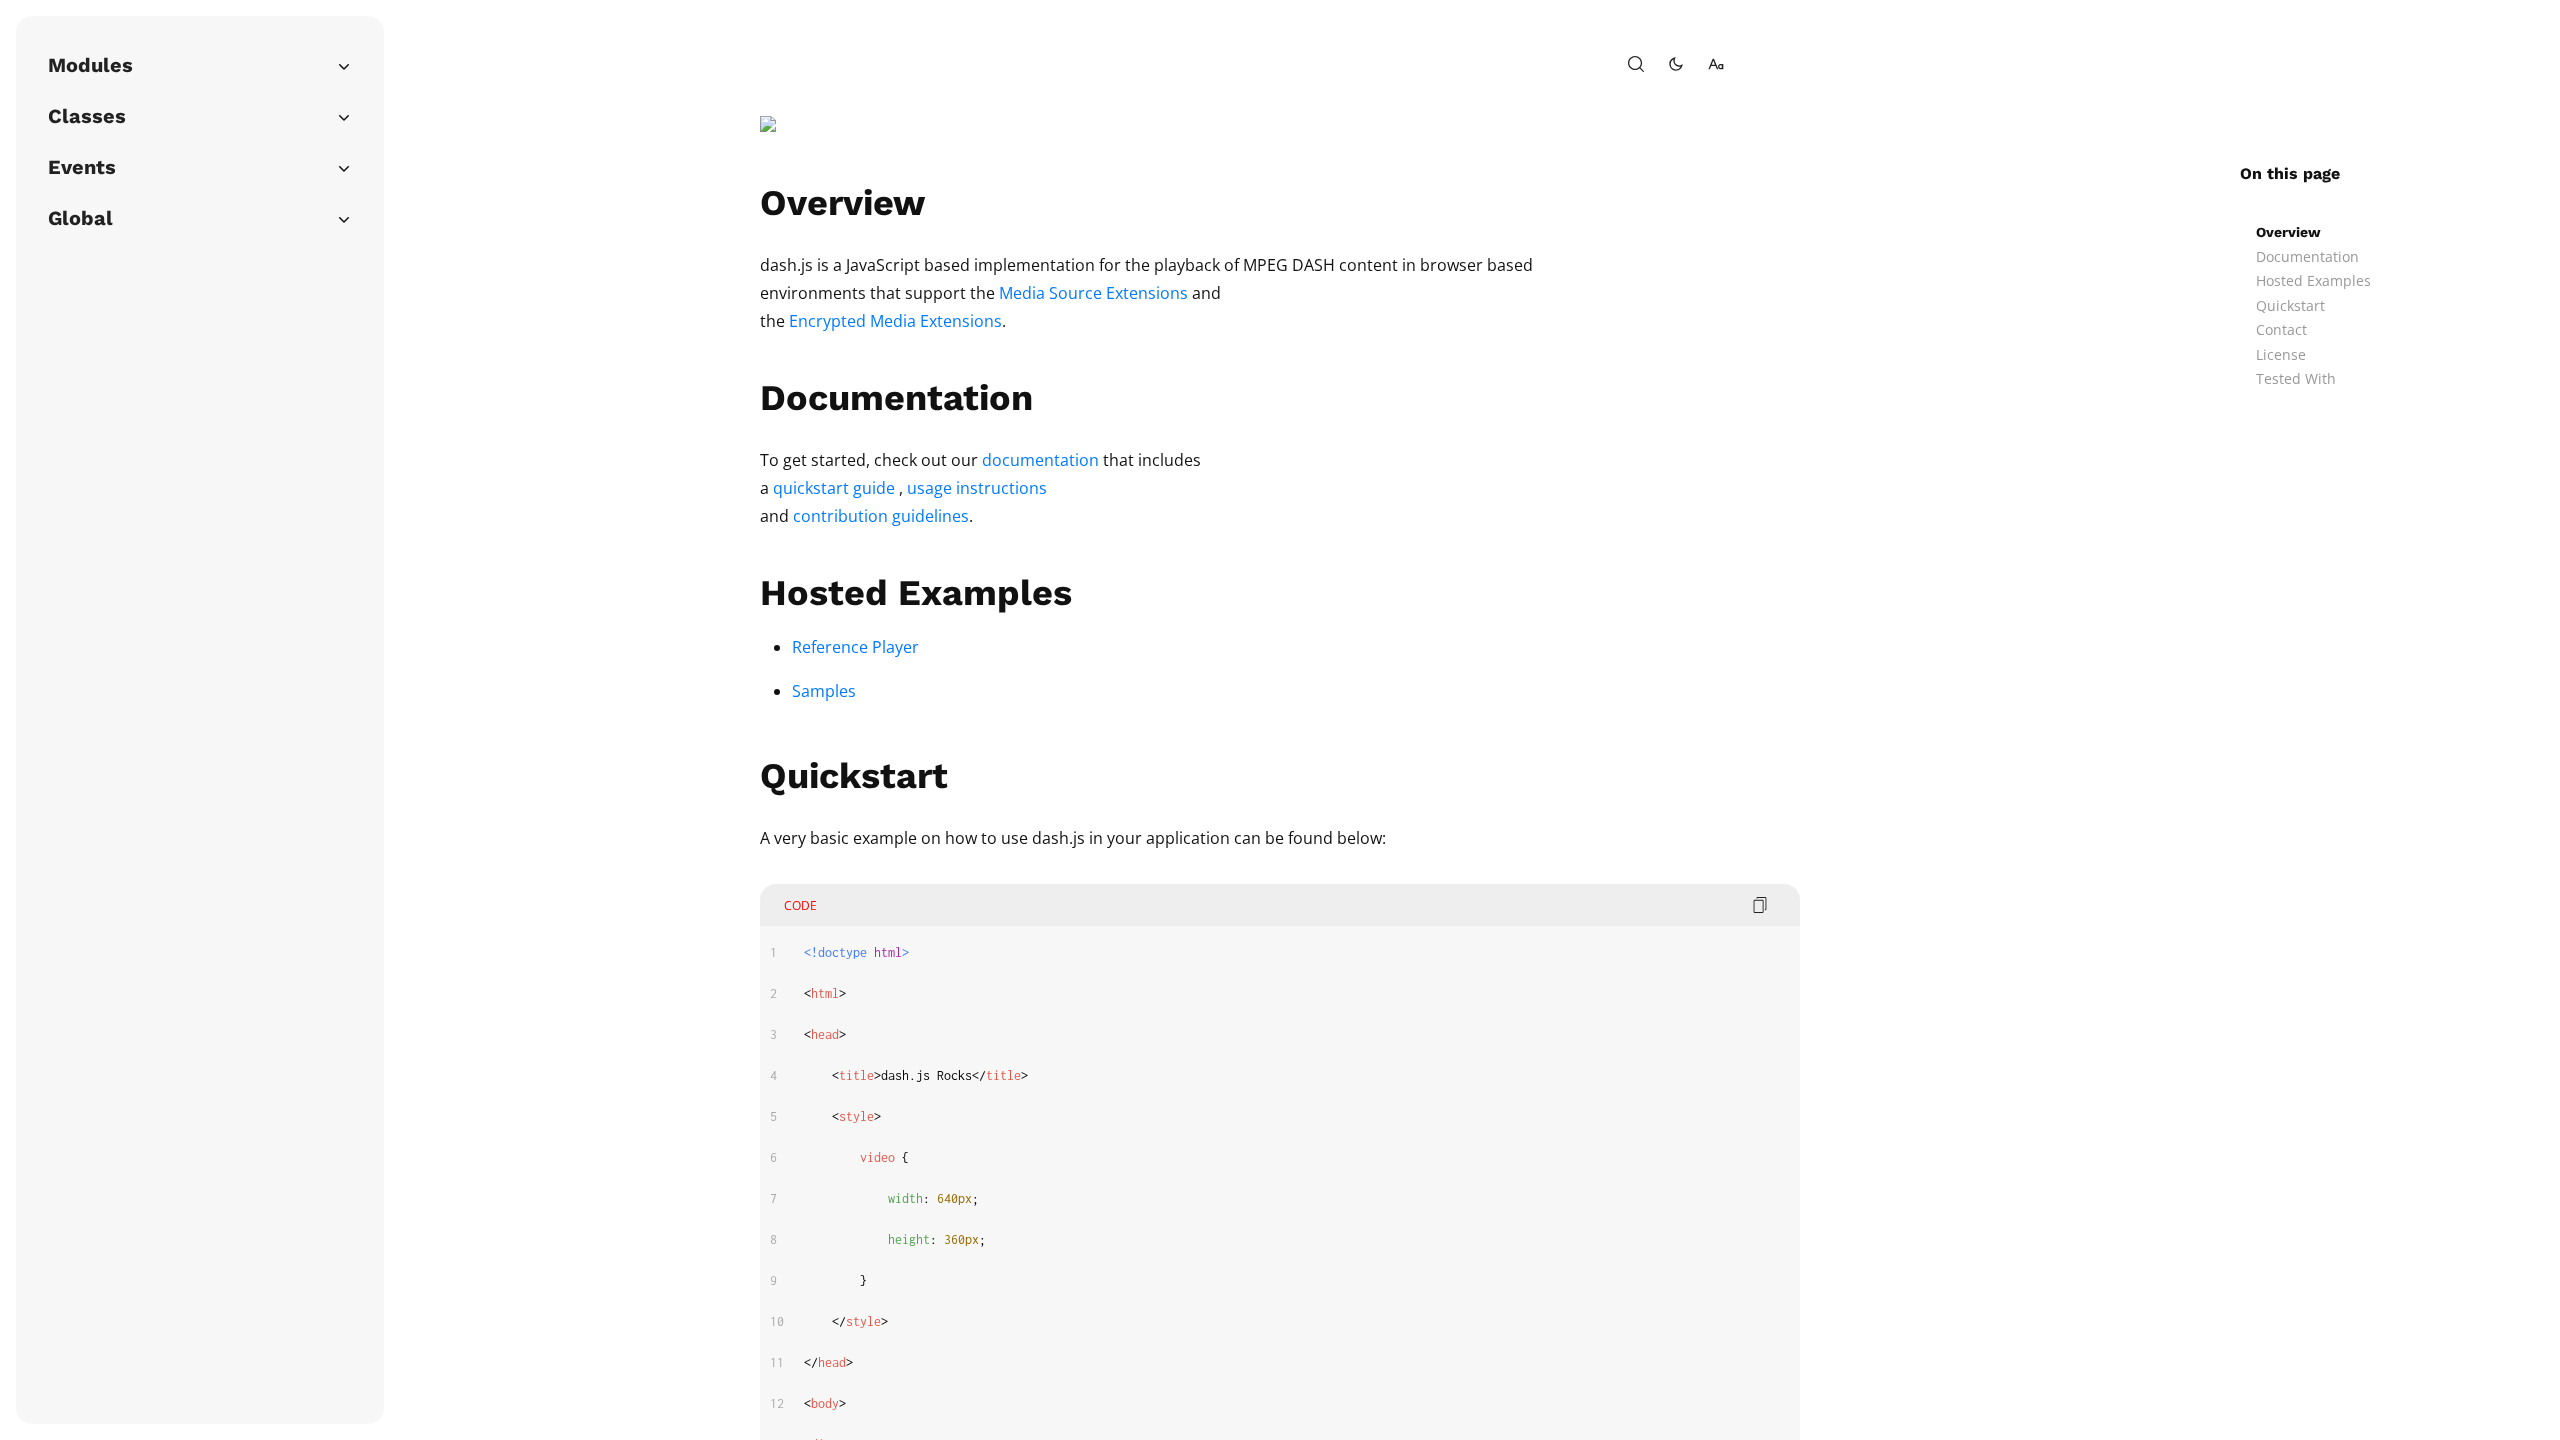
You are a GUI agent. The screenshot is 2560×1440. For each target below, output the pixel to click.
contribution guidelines (881, 516)
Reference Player (855, 647)
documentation (1040, 460)
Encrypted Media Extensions (895, 321)
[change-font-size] (1716, 64)
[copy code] (1760, 905)
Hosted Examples (2313, 280)
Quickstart (2290, 305)
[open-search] (1636, 64)
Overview (2288, 232)
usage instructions (977, 488)
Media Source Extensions (1093, 293)
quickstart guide (834, 488)
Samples (824, 691)
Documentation (2307, 256)
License (2281, 354)
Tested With (2296, 378)
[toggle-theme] (1676, 64)
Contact (2281, 329)
